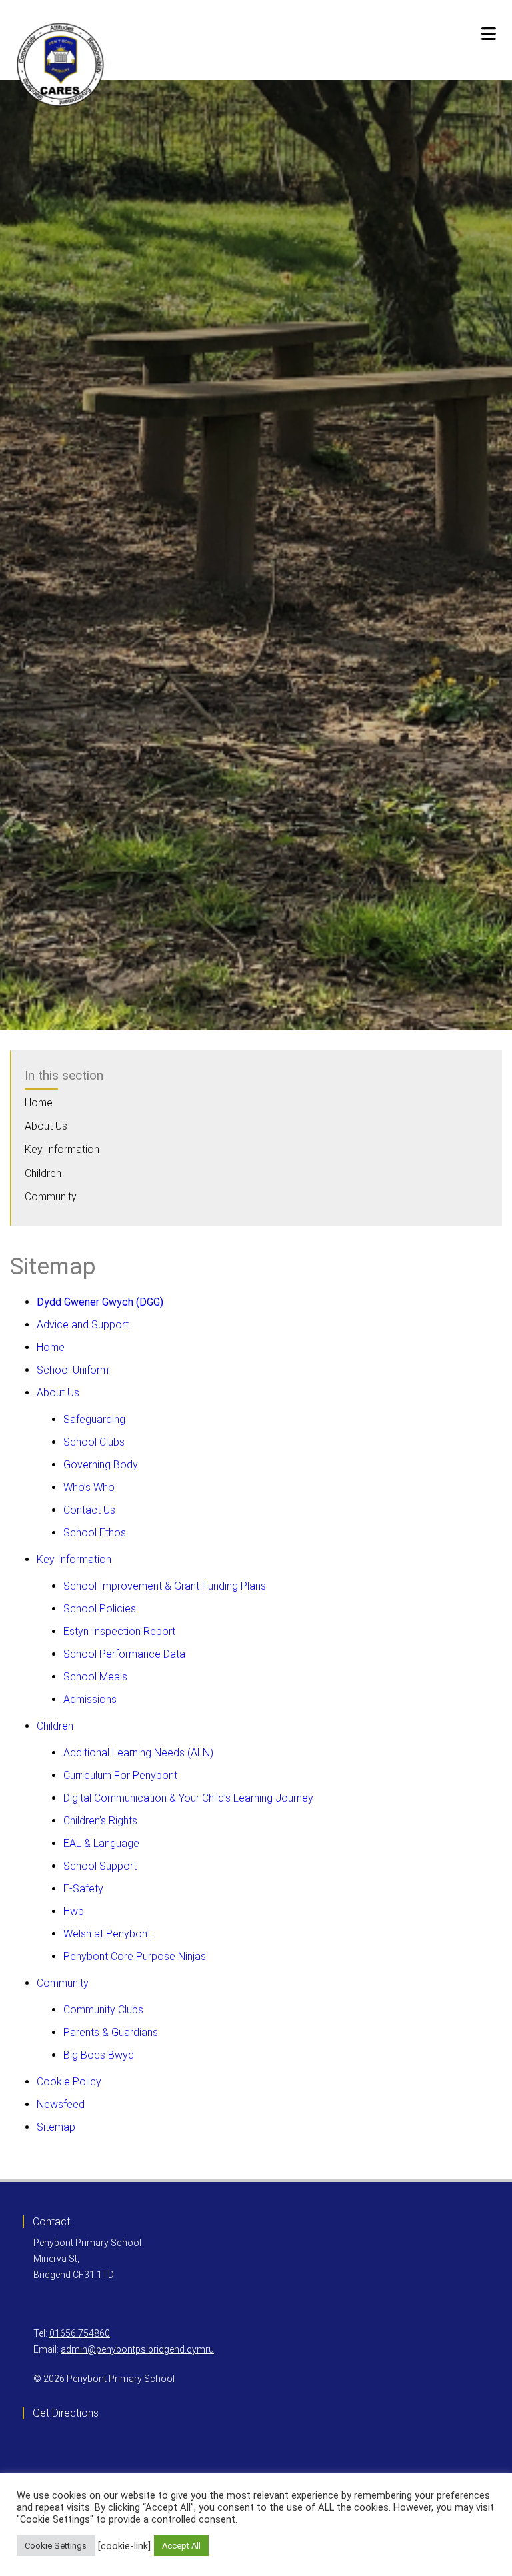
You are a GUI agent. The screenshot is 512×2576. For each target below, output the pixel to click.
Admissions (90, 1699)
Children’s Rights (100, 1821)
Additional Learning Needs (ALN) (138, 1753)
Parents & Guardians (111, 2032)
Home (39, 1103)
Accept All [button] (181, 2546)
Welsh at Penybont (107, 1934)
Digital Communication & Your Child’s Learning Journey (188, 1798)
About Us (46, 1126)
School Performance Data (124, 1654)
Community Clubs (103, 2010)
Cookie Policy (69, 2082)
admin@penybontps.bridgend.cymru (137, 2349)
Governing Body (101, 1465)
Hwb (74, 1911)
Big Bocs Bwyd (99, 2055)
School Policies (100, 1609)
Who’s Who (89, 1487)
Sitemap (56, 2127)
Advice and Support (83, 1325)
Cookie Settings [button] (56, 2546)
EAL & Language (101, 1843)
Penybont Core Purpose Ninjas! (136, 1956)
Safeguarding (94, 1419)
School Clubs (94, 1442)
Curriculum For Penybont (120, 1775)
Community (51, 1197)
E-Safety (83, 1889)
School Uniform (73, 1370)
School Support (100, 1866)
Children (43, 1173)
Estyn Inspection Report (119, 1631)
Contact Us (89, 1510)
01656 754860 (80, 2333)
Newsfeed (61, 2104)
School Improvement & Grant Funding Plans (165, 1586)
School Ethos (95, 1533)
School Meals (95, 1677)
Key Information (62, 1149)
